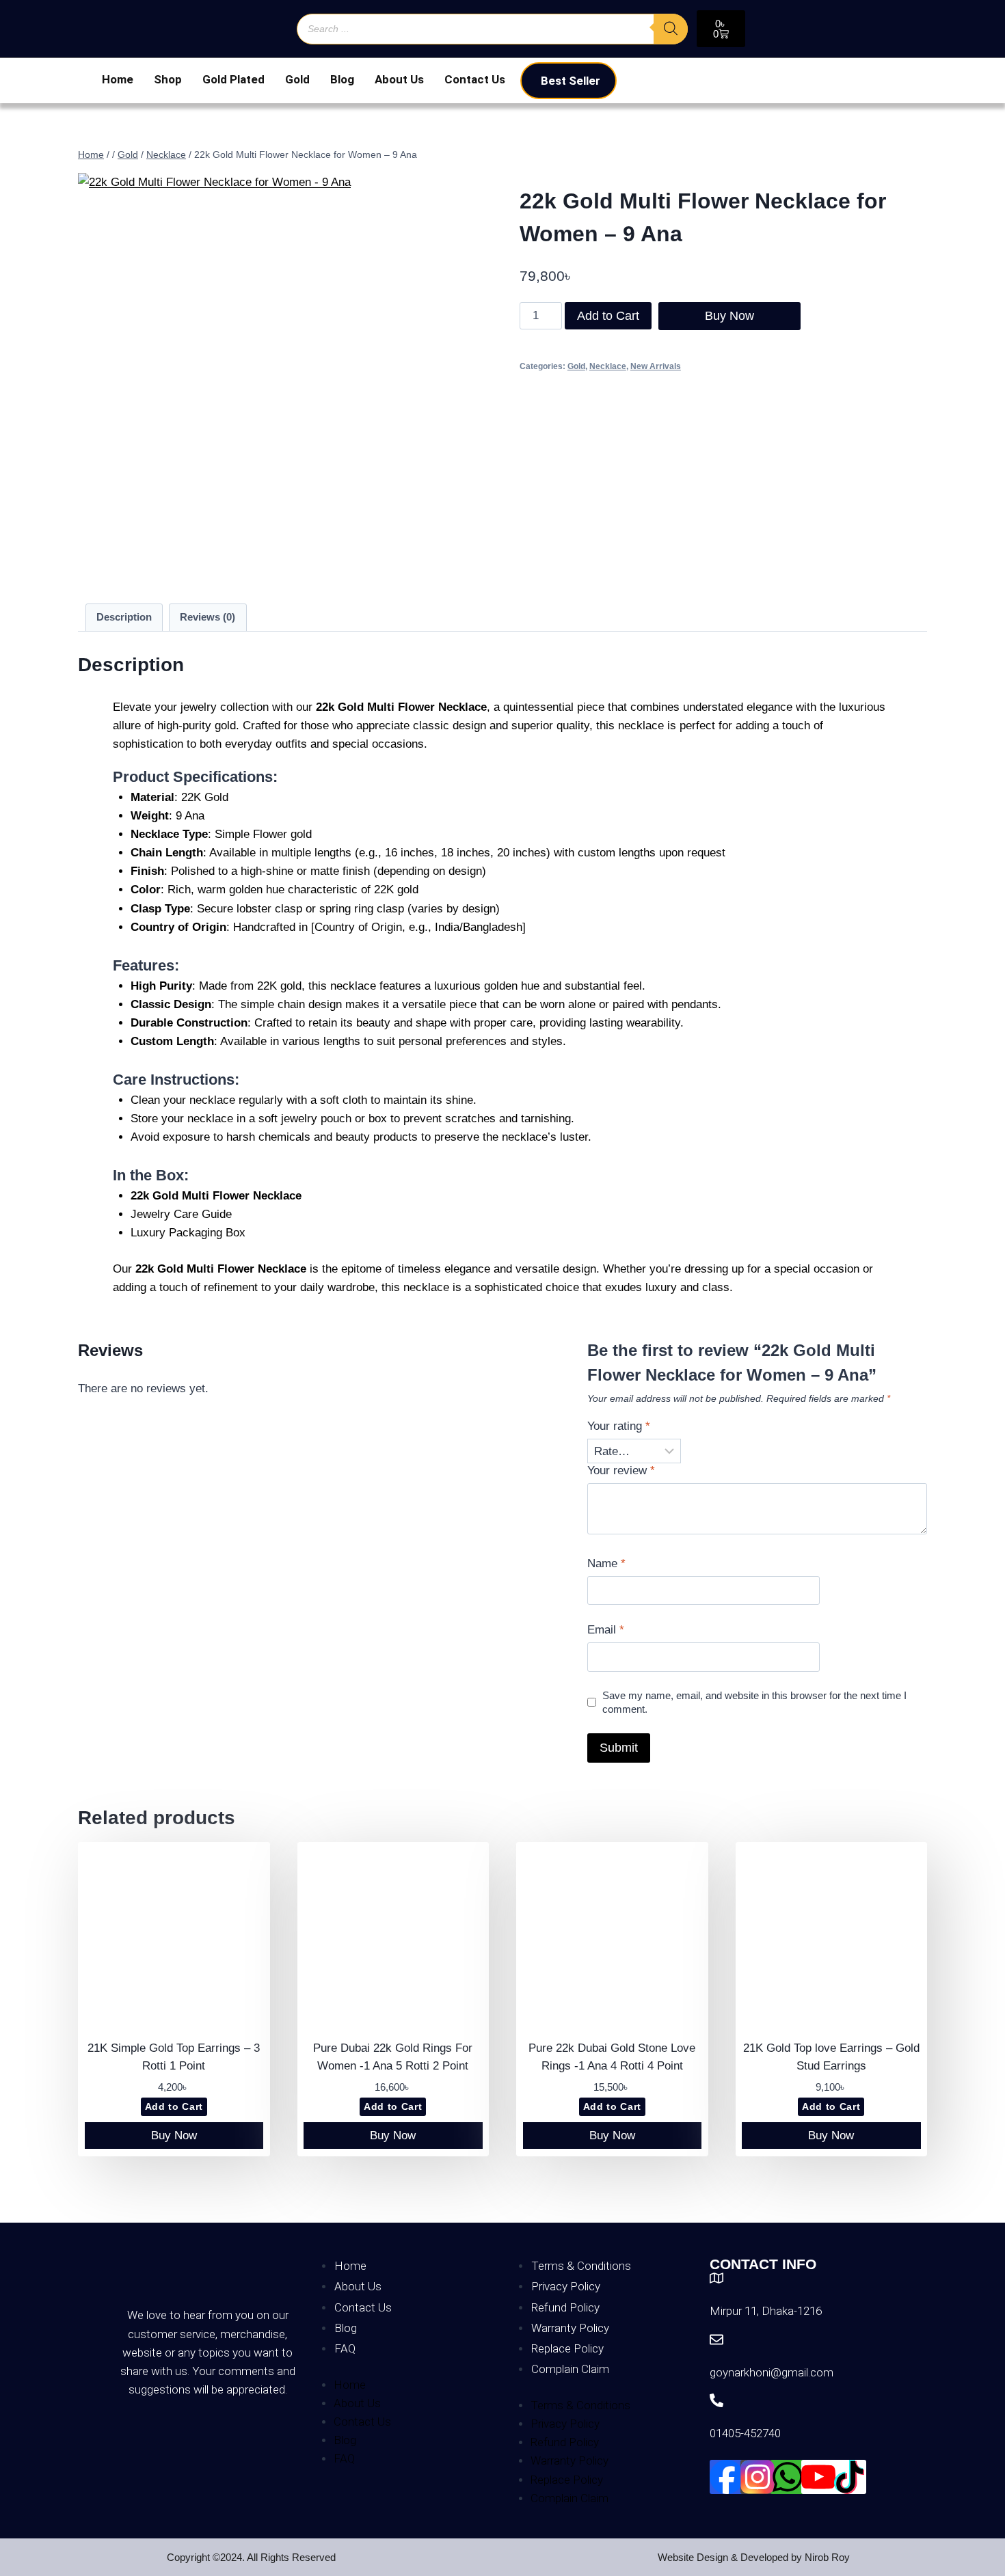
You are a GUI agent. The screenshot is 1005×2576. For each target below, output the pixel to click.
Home (118, 79)
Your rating (619, 1426)
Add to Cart (608, 316)
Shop (168, 79)
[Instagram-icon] (758, 2477)
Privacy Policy (566, 2286)
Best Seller (571, 81)
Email (606, 1630)
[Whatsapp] (788, 2477)
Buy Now (729, 316)
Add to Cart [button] (174, 2107)
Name (606, 1563)
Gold (297, 79)
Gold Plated (233, 79)
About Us (399, 79)
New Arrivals (656, 366)
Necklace (608, 366)
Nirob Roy (827, 2557)
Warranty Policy (570, 2328)
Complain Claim (570, 2369)
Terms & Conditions (581, 2266)
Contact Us (475, 79)
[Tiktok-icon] (849, 2477)
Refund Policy (565, 2307)
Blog (342, 79)
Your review (621, 1470)
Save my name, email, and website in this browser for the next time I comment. (754, 1702)
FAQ (345, 2348)
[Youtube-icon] (818, 2477)
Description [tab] (124, 617)
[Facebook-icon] (727, 2477)
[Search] (671, 29)
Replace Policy (567, 2348)
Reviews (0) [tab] (207, 617)
